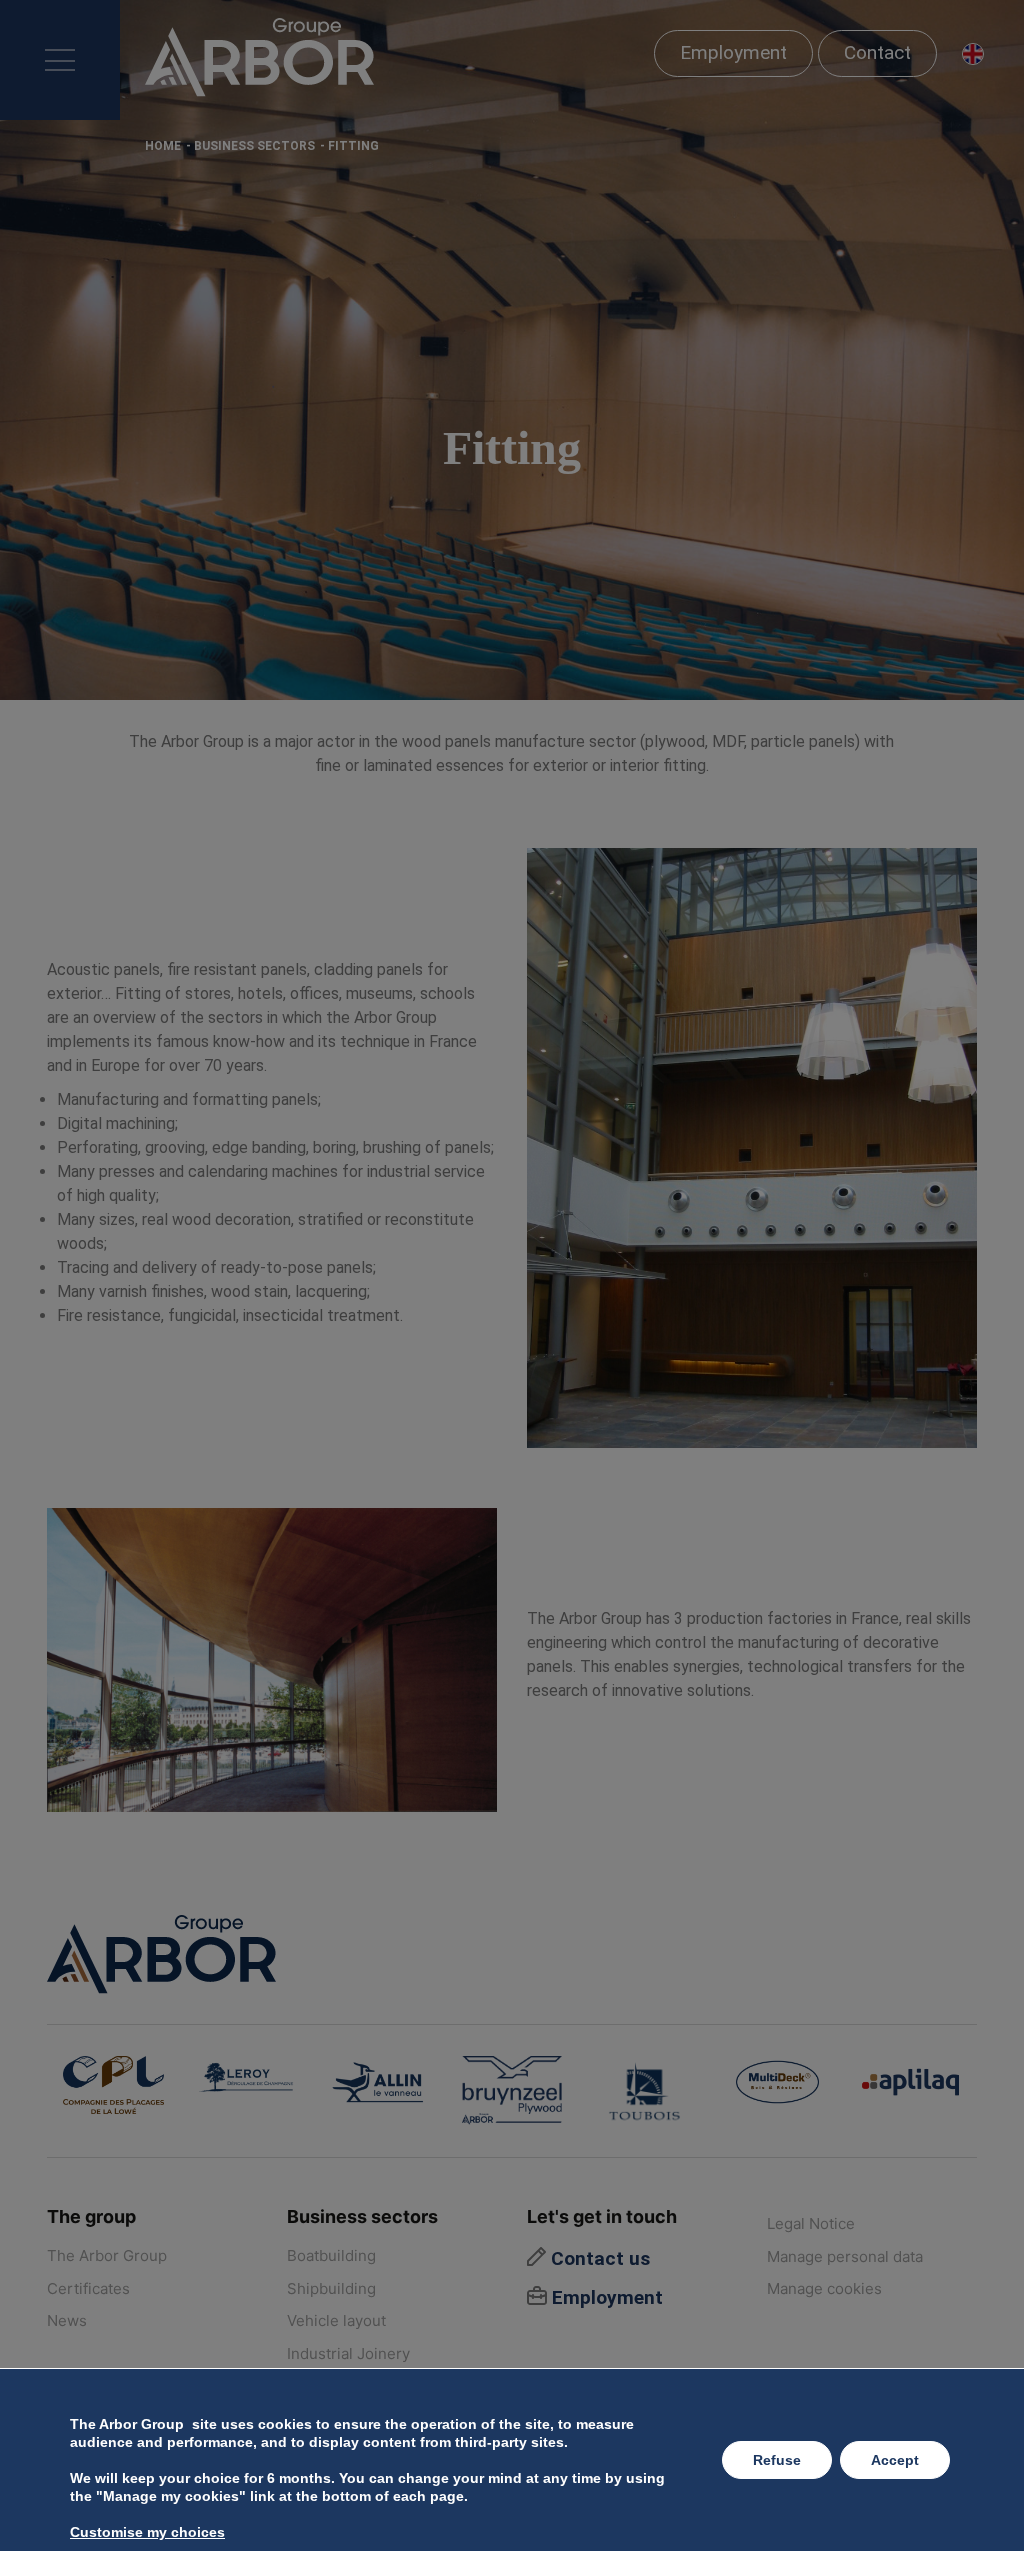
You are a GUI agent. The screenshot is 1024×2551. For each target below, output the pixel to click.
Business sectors (254, 146)
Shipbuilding (331, 2288)
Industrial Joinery (348, 2353)
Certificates (88, 2288)
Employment (733, 52)
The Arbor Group (107, 2255)
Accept (895, 2460)
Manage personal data (845, 2256)
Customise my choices (147, 2532)
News (67, 2320)
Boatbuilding (331, 2255)
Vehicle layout (336, 2320)
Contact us (598, 2258)
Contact (877, 52)
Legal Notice (811, 2223)
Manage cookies (824, 2288)
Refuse (777, 2460)
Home (163, 146)
